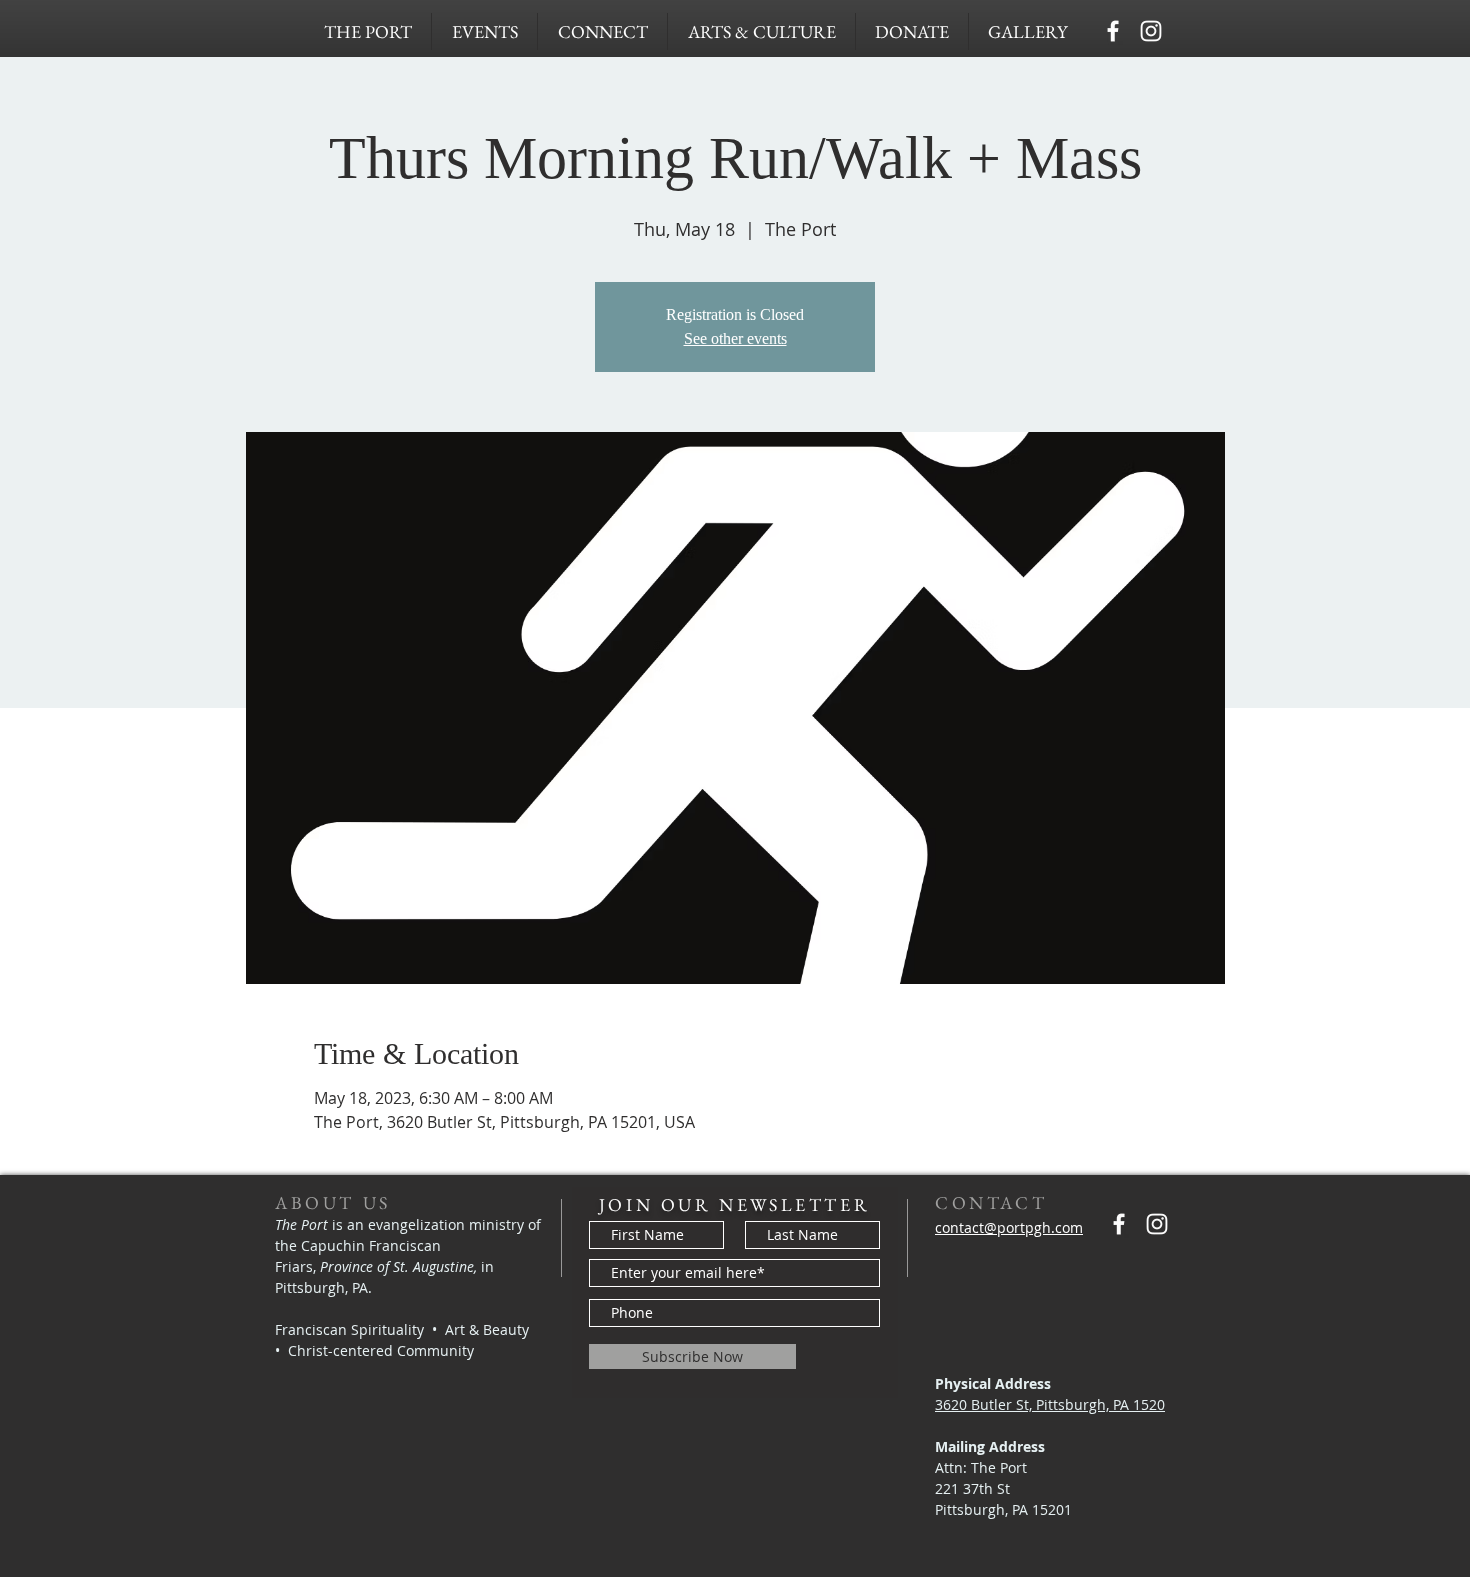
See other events (735, 338)
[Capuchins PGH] (1113, 31)
